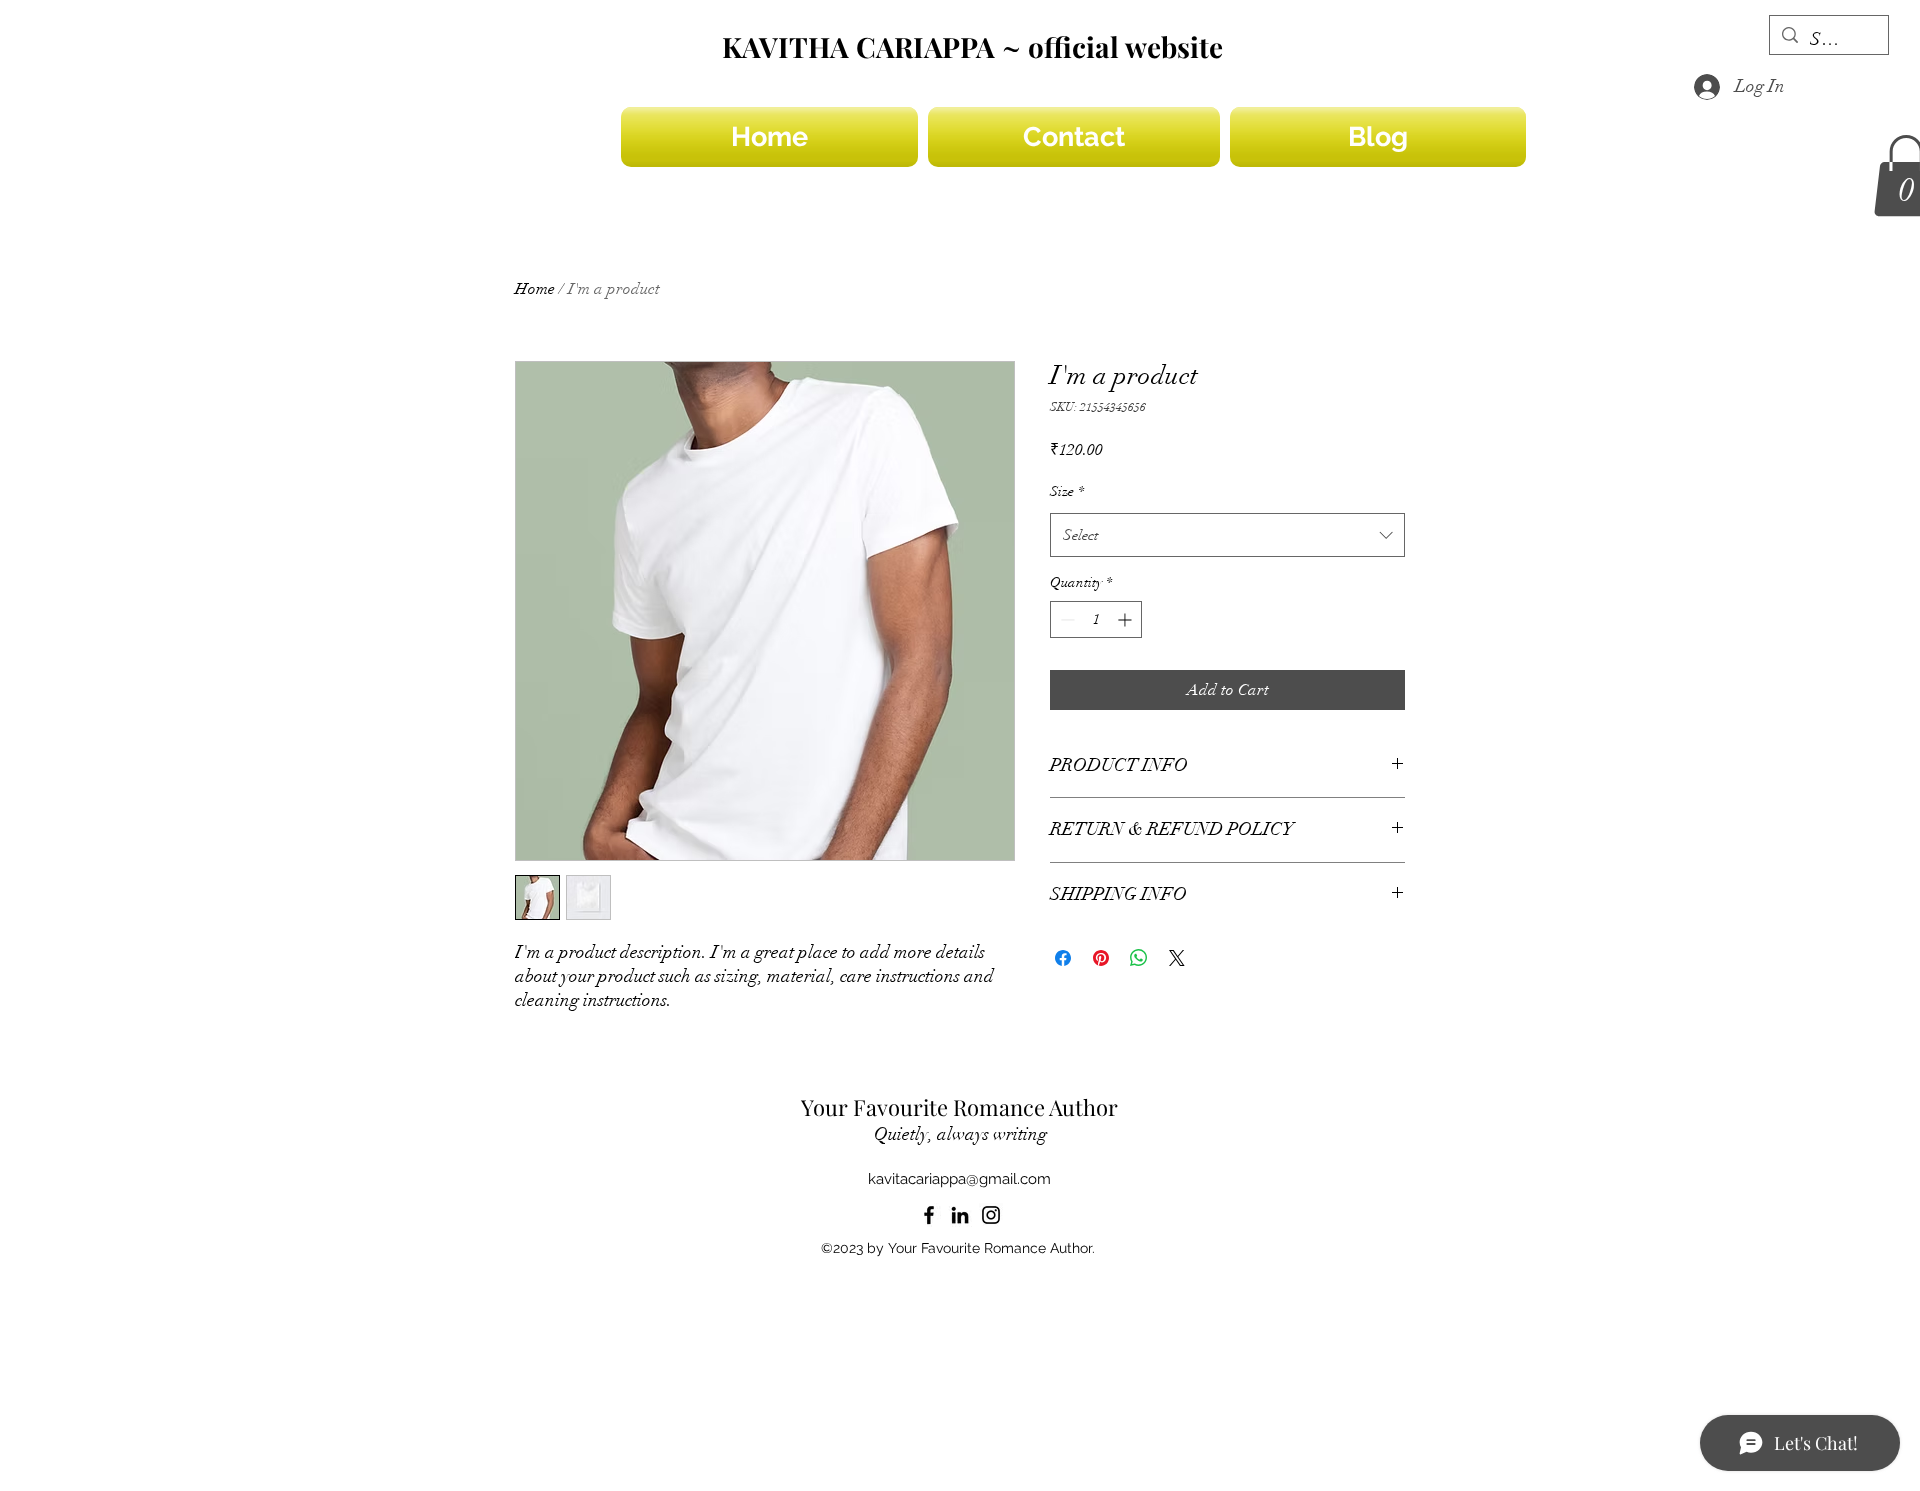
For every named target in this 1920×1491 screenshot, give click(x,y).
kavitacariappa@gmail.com (959, 1179)
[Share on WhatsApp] (1139, 958)
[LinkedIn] (960, 1215)
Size (1067, 491)
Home (535, 289)
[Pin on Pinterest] (1101, 958)
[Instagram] (991, 1215)
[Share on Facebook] (1063, 958)
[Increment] (1126, 619)
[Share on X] (1177, 958)
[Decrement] (1065, 619)
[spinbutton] (1096, 619)
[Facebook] (929, 1215)
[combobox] (1227, 535)
